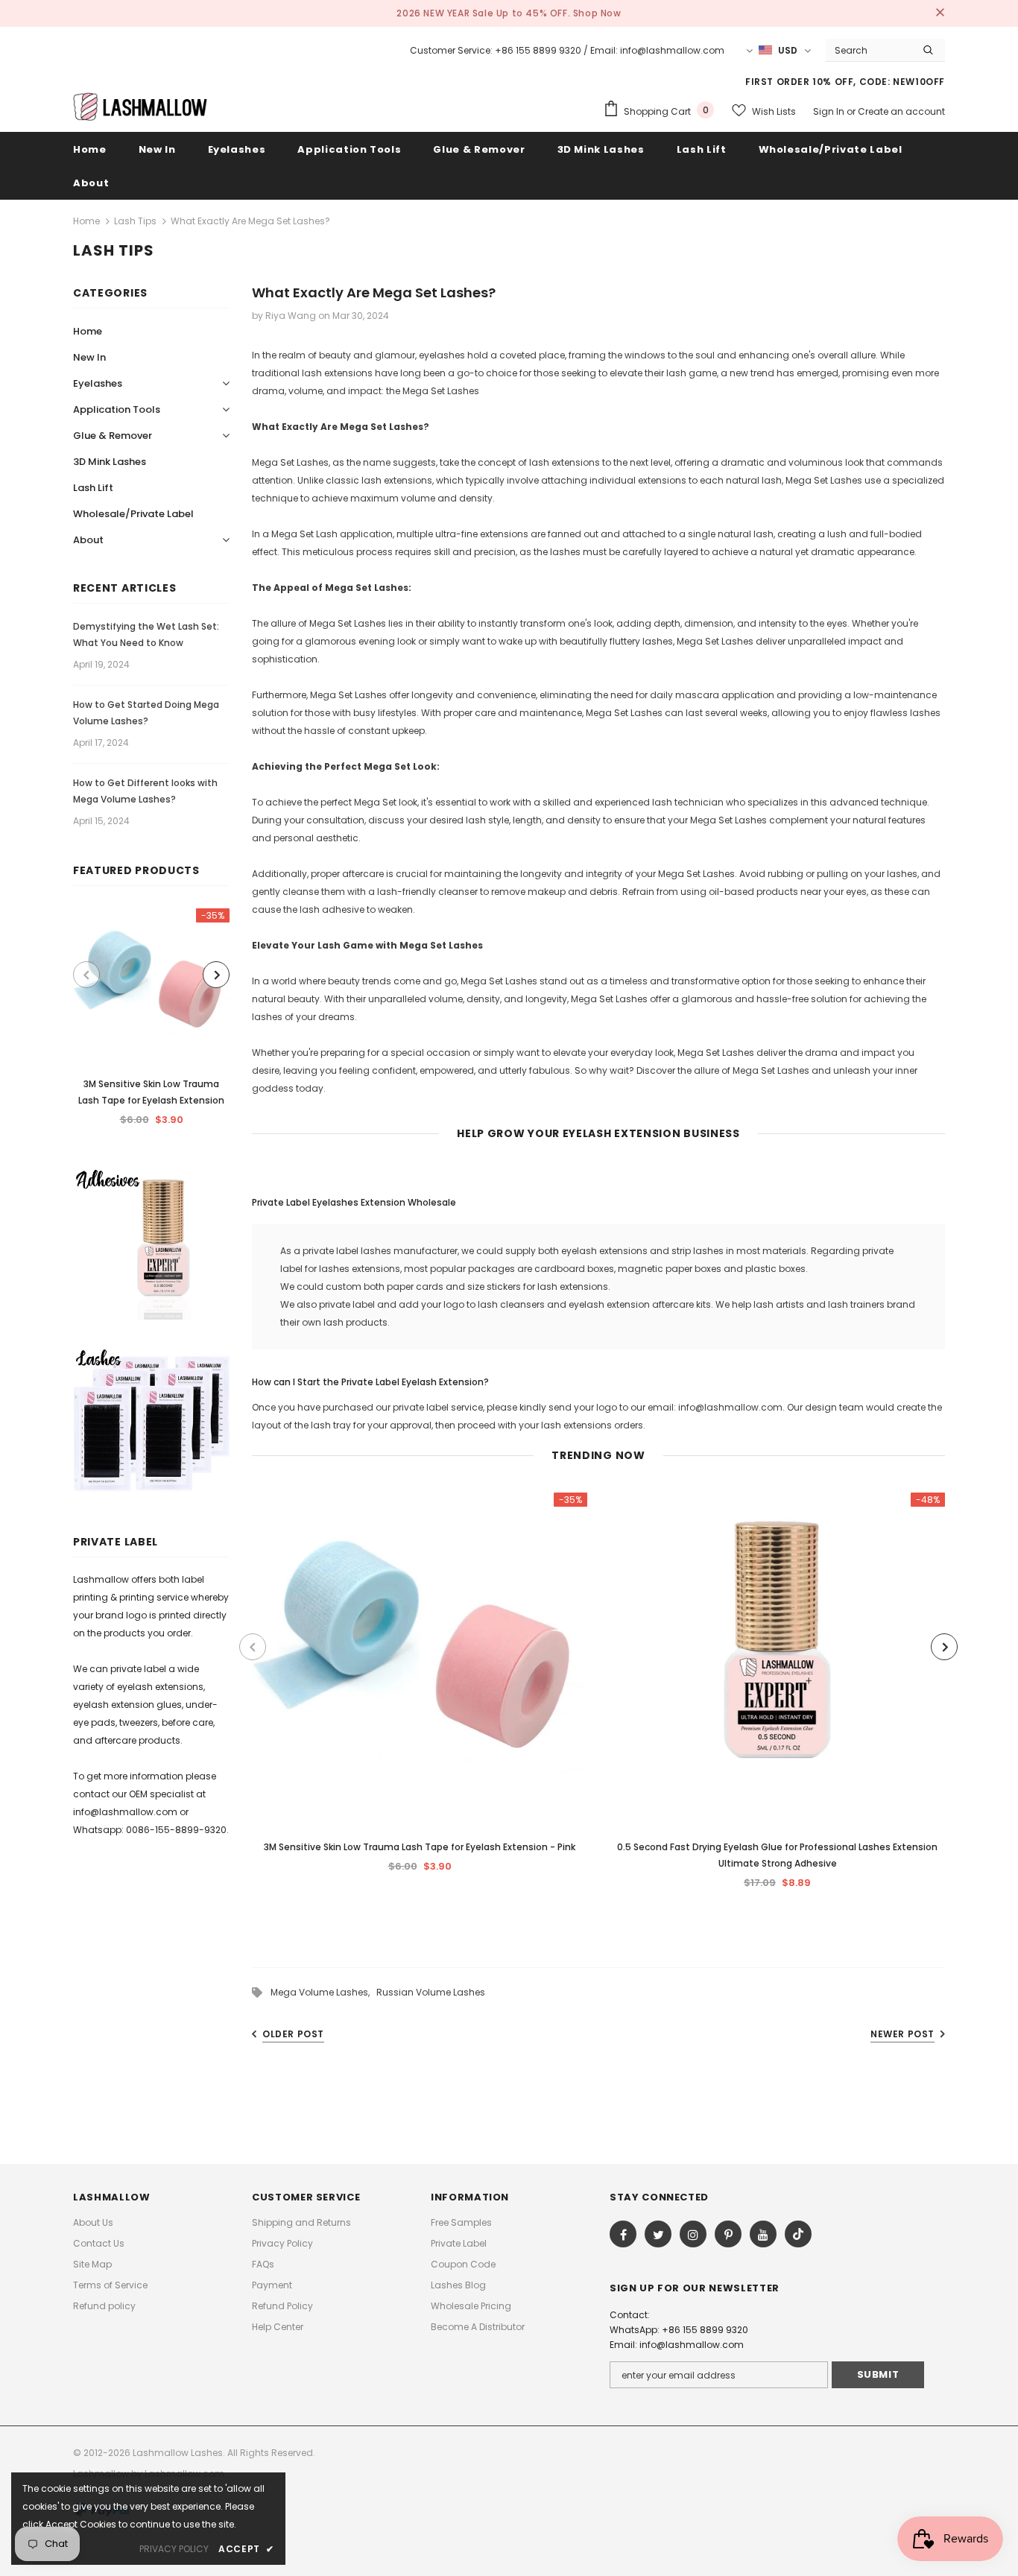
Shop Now (597, 13)
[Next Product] (216, 975)
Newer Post (902, 2034)
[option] (151, 1022)
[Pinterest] (728, 2234)
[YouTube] (763, 2234)
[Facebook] (623, 2234)
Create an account (901, 111)
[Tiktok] (798, 2234)
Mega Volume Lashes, (323, 1992)
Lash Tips (135, 221)
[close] (940, 13)
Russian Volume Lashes (431, 1992)
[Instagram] (693, 2234)
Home (86, 221)
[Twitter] (658, 2234)
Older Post (293, 2034)
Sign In (830, 111)
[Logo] (140, 106)
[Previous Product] (86, 975)
